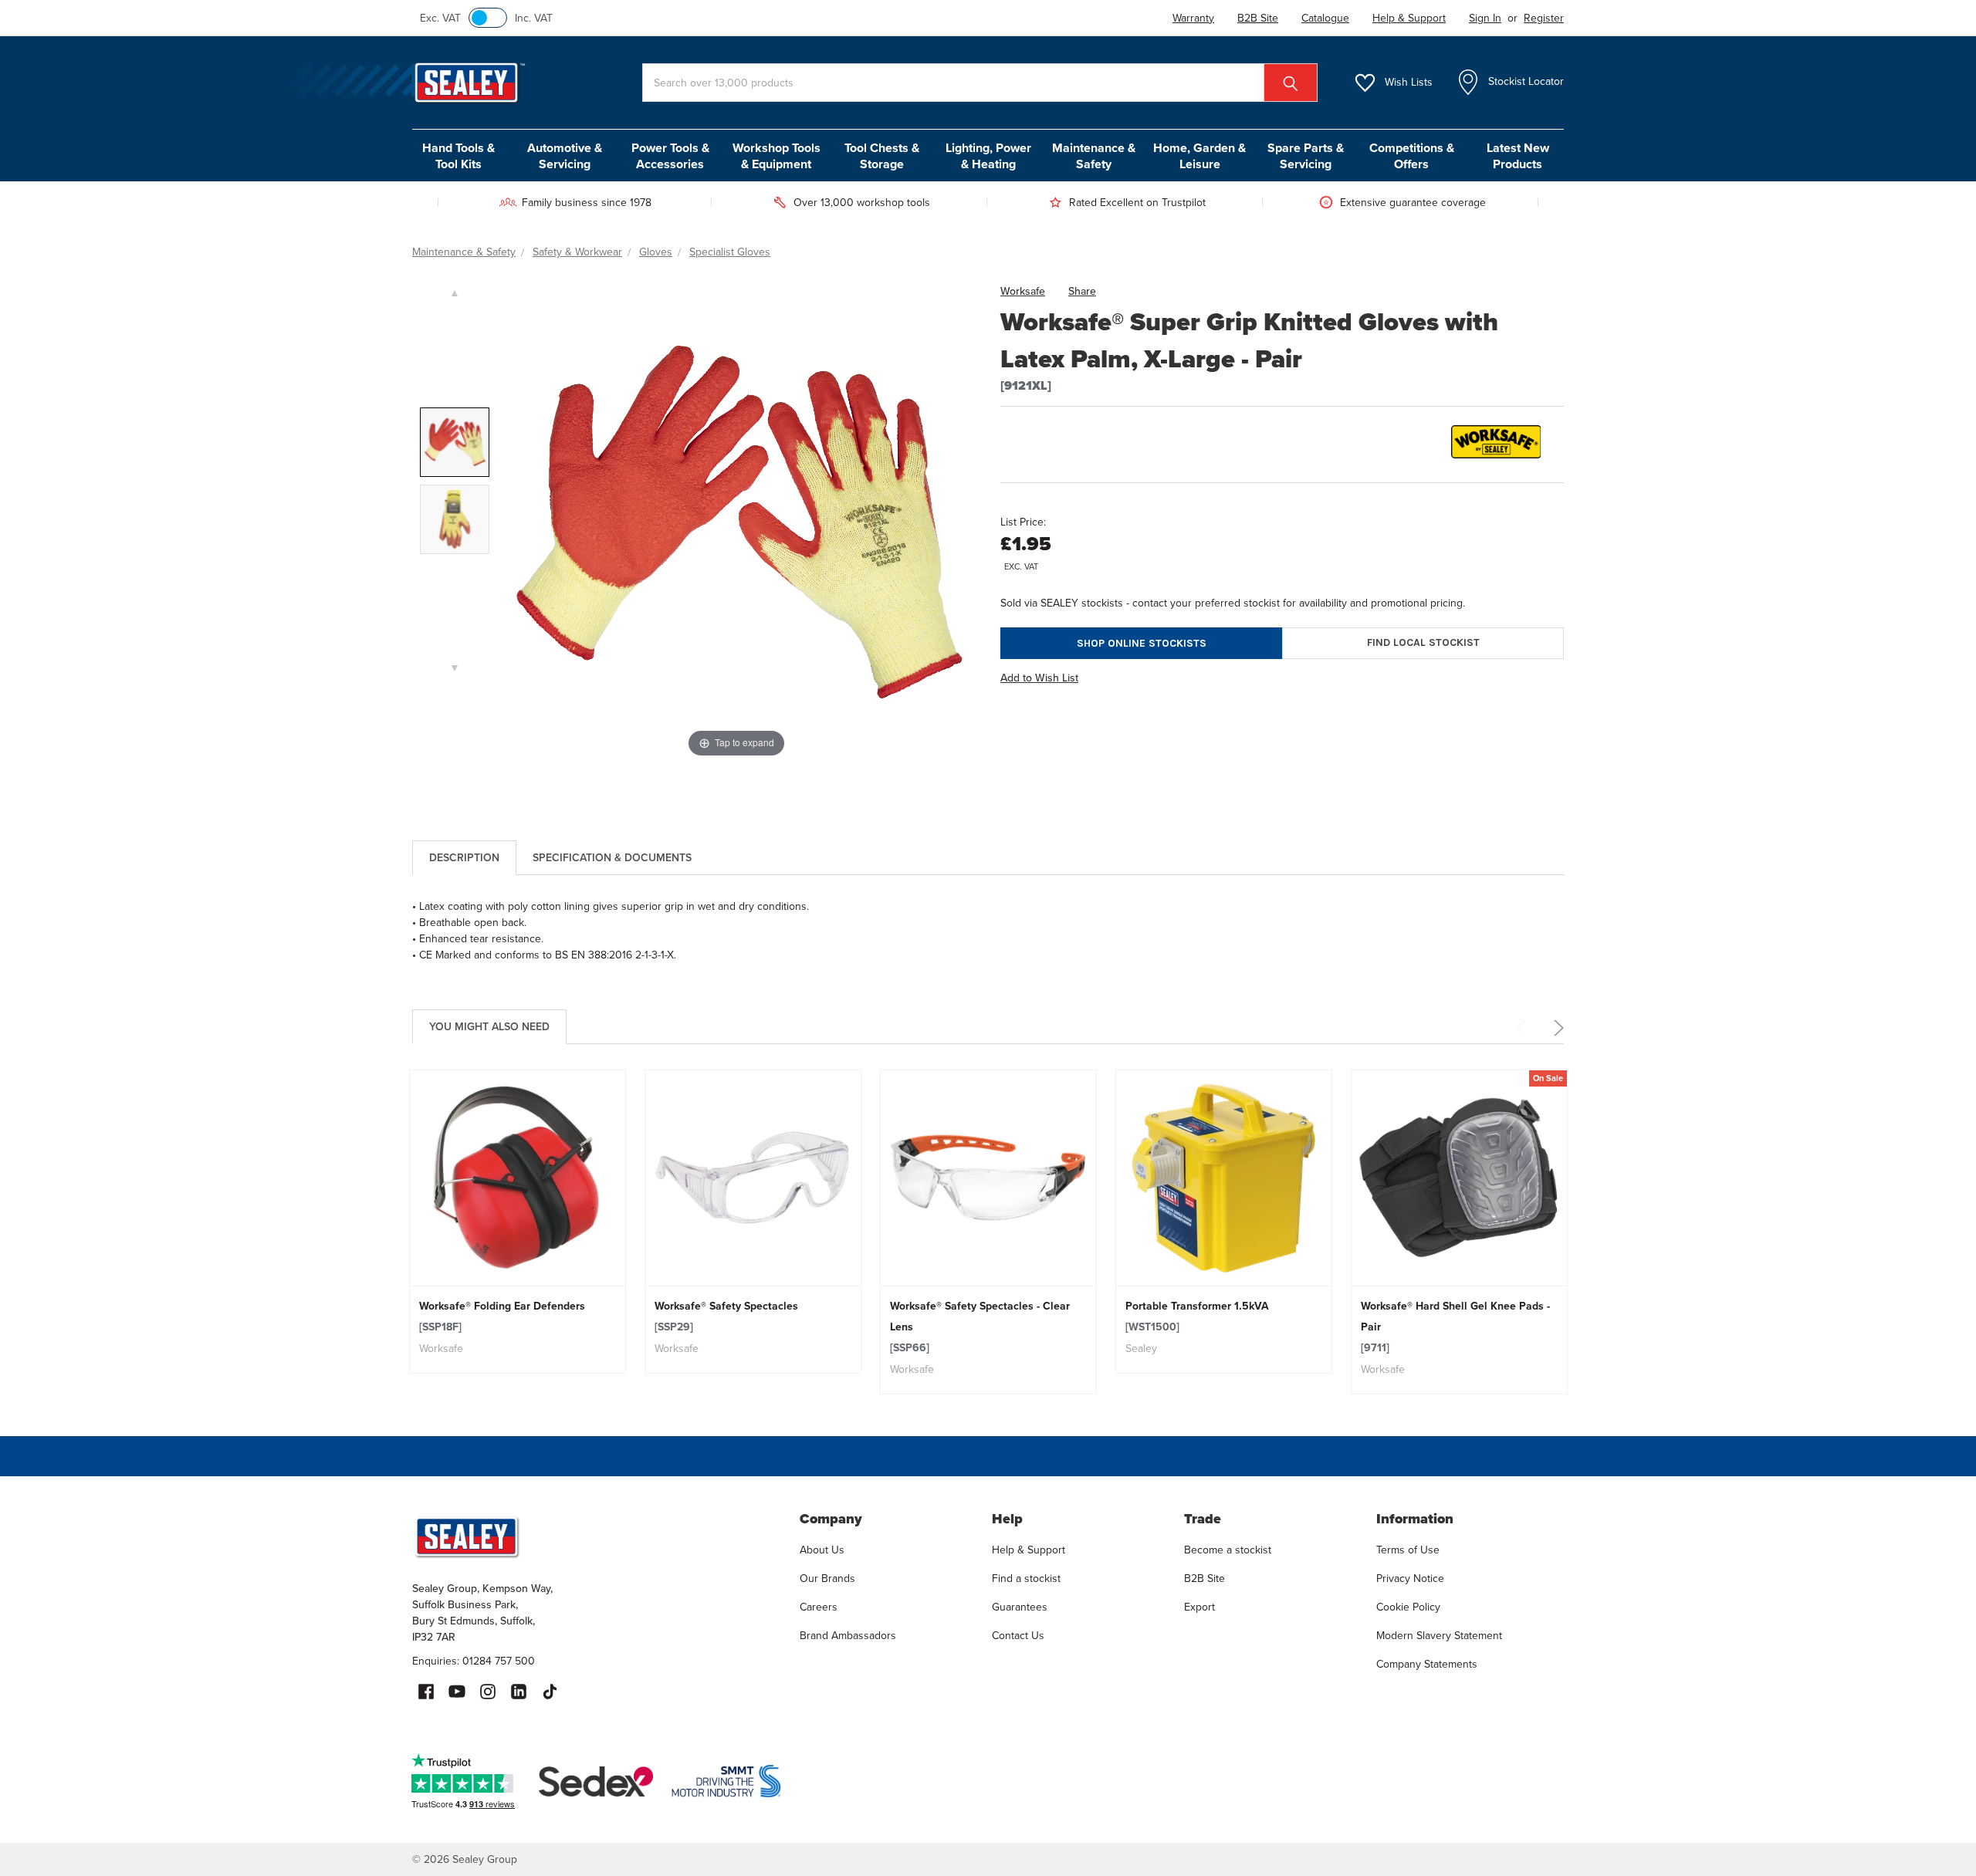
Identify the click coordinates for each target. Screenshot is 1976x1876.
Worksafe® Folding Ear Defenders (502, 1317)
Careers (819, 1607)
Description (464, 858)
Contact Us (1018, 1636)
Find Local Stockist (1423, 642)
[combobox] (980, 83)
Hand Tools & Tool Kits (458, 156)
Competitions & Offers (1412, 156)
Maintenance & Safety (1094, 156)
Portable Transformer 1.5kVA (1197, 1317)
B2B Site (1205, 1579)
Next (1556, 1028)
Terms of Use (1408, 1550)
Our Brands (827, 1579)
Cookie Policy (1408, 1607)
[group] (518, 1222)
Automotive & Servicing (565, 156)
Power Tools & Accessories (670, 156)
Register (1544, 18)
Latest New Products (1518, 156)
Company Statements (1427, 1664)
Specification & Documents (612, 858)
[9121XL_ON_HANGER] (455, 519)
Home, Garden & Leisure (1199, 156)
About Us (822, 1550)
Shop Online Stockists (1142, 643)
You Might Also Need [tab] (489, 1027)
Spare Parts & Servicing (1306, 156)
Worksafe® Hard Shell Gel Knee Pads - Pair (1455, 1327)
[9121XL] (455, 442)
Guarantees (1020, 1607)
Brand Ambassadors (848, 1636)
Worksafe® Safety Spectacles (726, 1317)
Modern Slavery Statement (1439, 1636)
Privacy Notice (1410, 1579)
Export (1199, 1607)
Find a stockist (1026, 1579)
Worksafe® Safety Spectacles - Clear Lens (980, 1327)
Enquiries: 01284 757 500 (474, 1661)
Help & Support (1029, 1550)
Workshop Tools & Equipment (777, 156)
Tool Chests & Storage (882, 156)
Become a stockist (1228, 1550)
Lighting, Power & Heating (988, 156)
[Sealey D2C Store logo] (596, 1536)
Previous (1524, 1028)
